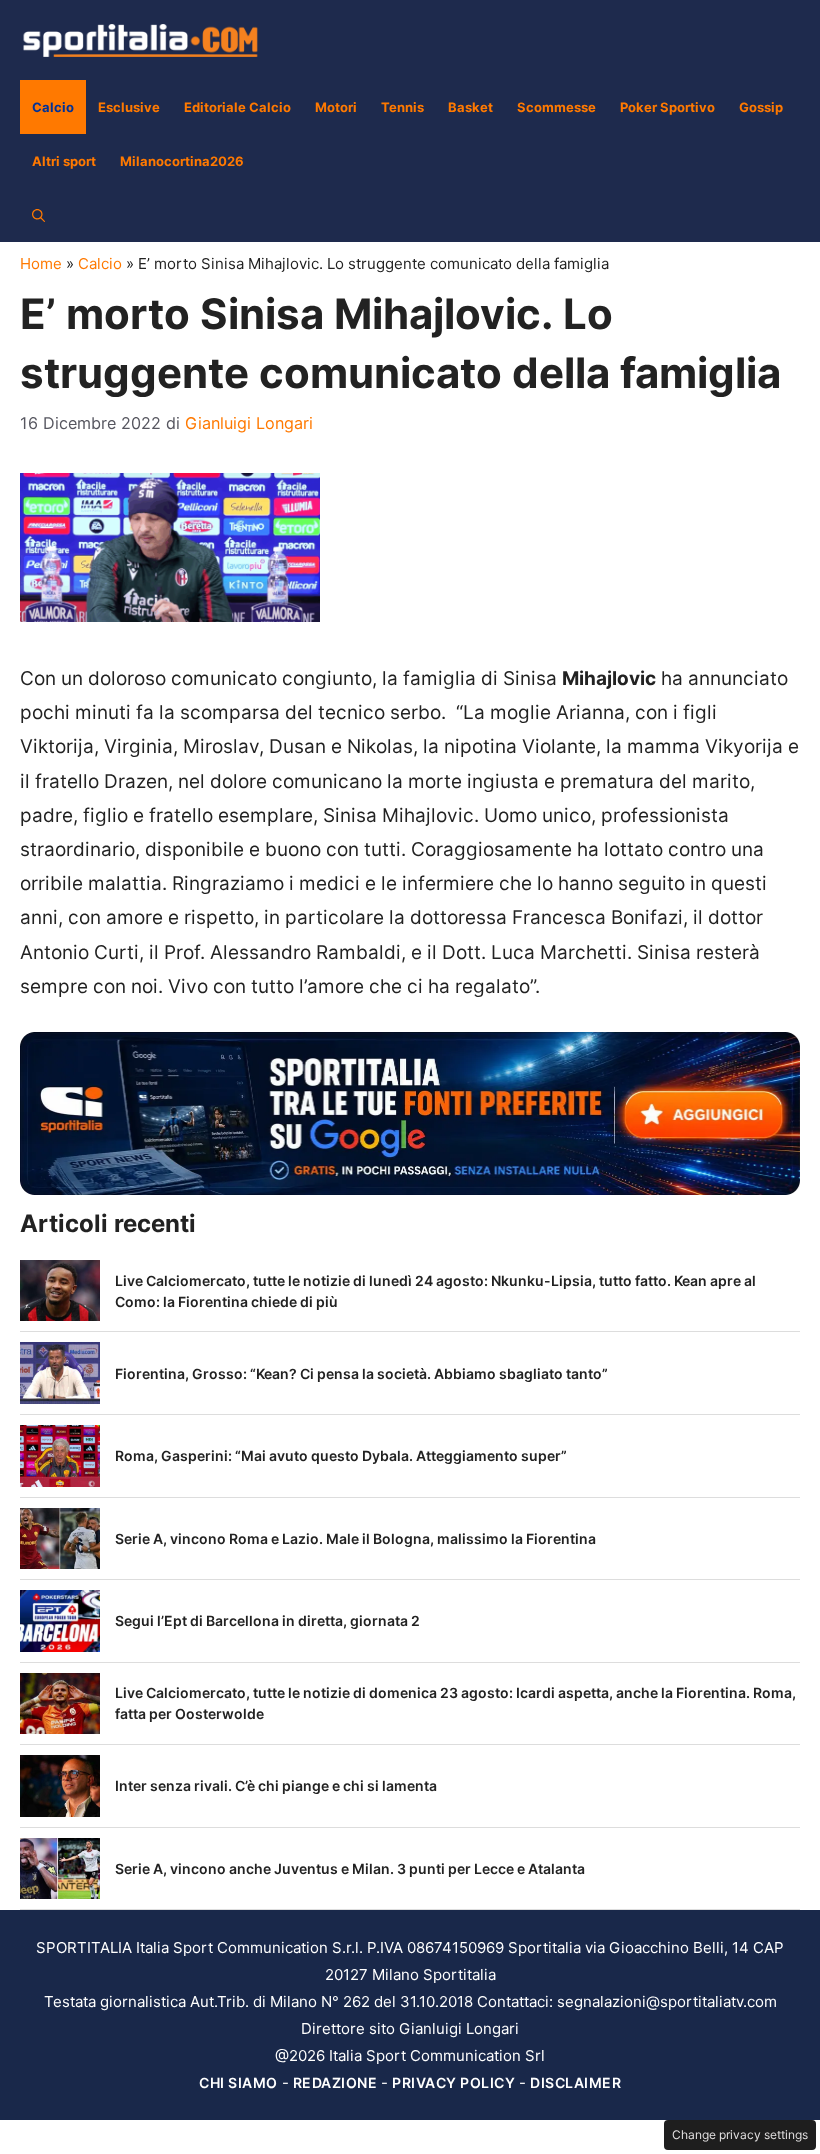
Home (41, 263)
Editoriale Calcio (237, 107)
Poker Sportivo (667, 107)
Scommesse (556, 107)
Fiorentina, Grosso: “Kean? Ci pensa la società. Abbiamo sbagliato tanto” (361, 1373)
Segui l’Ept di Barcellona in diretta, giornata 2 (267, 1620)
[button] (38, 215)
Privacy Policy (453, 2082)
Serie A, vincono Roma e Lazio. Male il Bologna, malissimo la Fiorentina (355, 1538)
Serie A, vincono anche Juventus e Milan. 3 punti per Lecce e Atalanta (350, 1868)
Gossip (761, 107)
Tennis (402, 107)
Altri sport (64, 161)
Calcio (53, 107)
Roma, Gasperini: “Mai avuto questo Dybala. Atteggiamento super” (341, 1455)
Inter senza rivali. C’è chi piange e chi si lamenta (276, 1785)
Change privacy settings (740, 2134)
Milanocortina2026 (182, 161)
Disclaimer (575, 2082)
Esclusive (129, 107)
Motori (336, 107)
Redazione (335, 2082)
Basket (470, 107)
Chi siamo (238, 2082)
